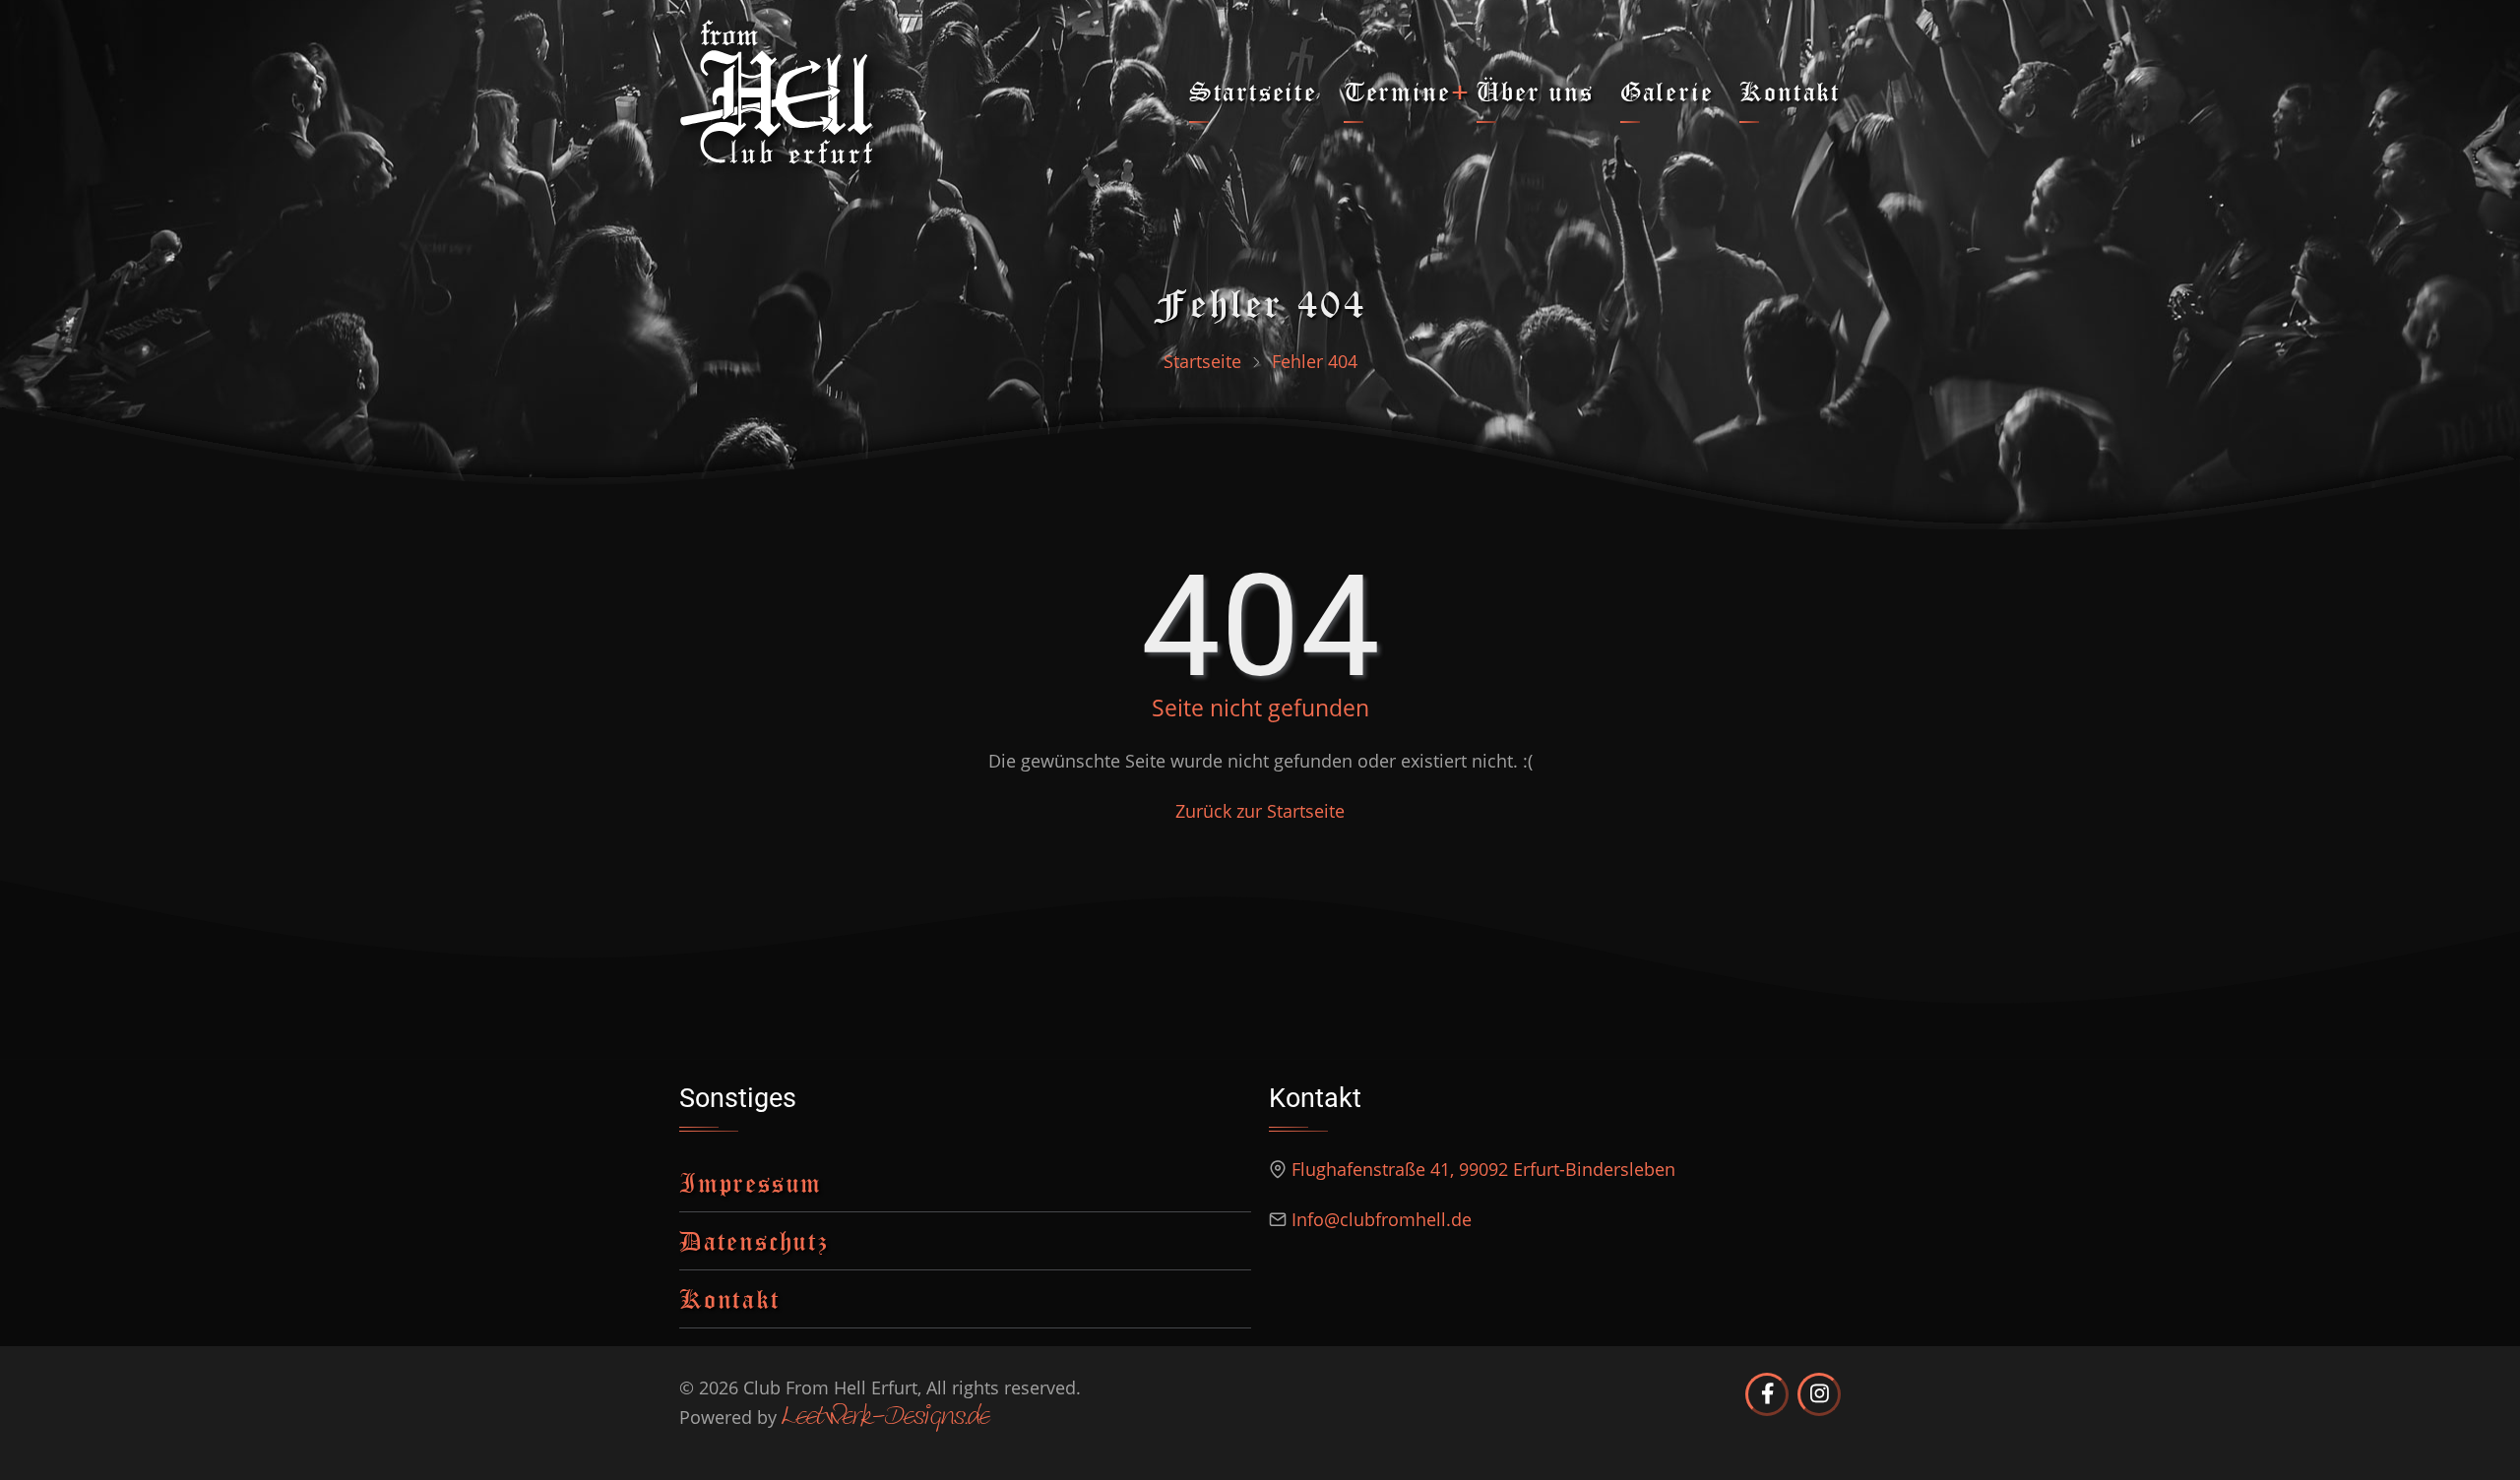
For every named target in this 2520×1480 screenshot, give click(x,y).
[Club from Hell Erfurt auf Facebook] (1767, 1394)
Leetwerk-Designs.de (885, 1418)
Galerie (1667, 91)
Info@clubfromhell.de (1382, 1219)
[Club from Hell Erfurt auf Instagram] (1819, 1394)
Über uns (1535, 91)
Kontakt (1790, 91)
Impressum (751, 1182)
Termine (1397, 91)
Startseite (1253, 91)
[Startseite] (777, 90)
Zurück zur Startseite (1260, 811)
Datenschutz (754, 1240)
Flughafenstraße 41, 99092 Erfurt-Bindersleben (1483, 1169)
